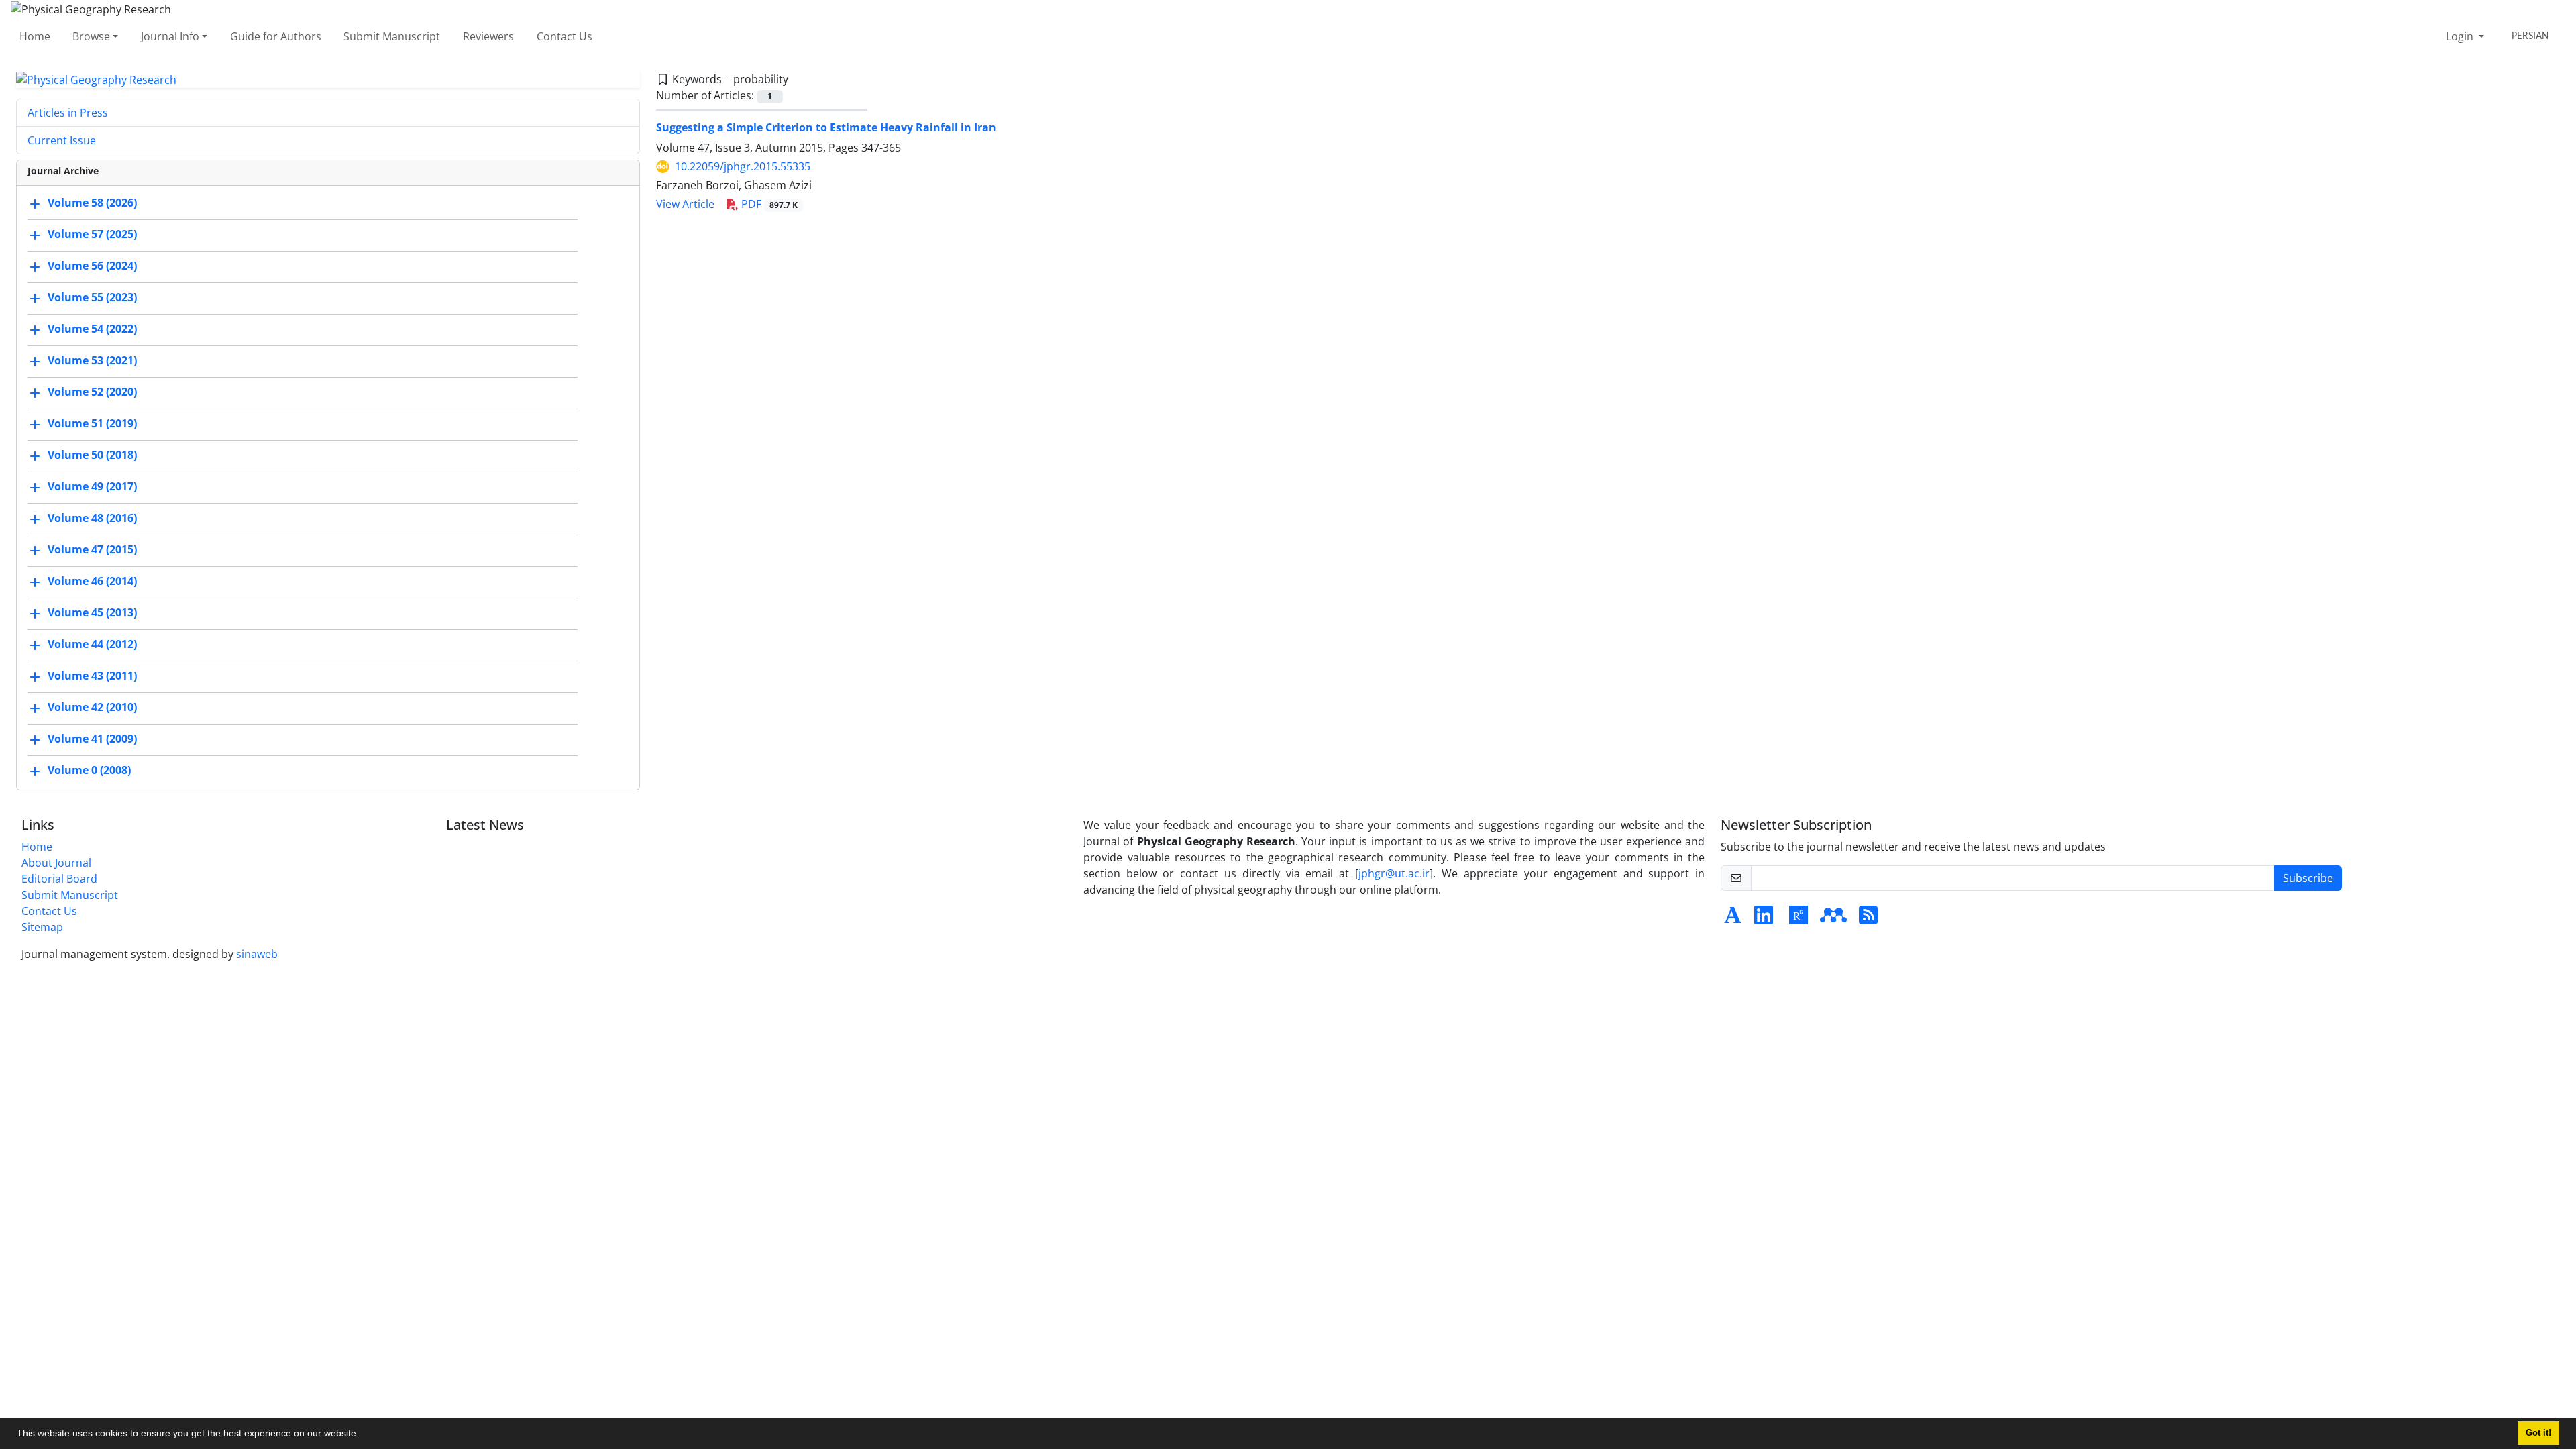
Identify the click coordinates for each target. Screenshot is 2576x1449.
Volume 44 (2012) (92, 645)
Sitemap (42, 927)
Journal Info (170, 36)
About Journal (56, 863)
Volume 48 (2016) (92, 519)
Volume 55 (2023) (92, 298)
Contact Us (565, 36)
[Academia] (1733, 919)
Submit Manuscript (392, 36)
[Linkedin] (1764, 919)
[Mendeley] (1833, 919)
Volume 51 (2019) (92, 424)
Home (35, 36)
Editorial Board (59, 879)
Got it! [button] (2538, 1433)
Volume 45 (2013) (92, 613)
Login (2461, 36)
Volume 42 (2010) (92, 708)
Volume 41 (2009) (92, 739)
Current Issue (62, 140)
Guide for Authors (276, 36)
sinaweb (257, 954)
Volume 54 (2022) (92, 329)
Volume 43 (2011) (92, 676)
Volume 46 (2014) (92, 582)
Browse (91, 36)
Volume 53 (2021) (92, 361)
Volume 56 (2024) (92, 266)
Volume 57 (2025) (92, 235)
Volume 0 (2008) (89, 771)
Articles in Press (68, 113)
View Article (685, 204)
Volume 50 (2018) (92, 455)
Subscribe (2308, 878)
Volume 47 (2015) (92, 550)
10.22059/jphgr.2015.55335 (743, 166)
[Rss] (1868, 919)
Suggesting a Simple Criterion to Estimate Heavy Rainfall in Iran (826, 127)
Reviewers (488, 36)
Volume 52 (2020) (92, 392)
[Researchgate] (1799, 919)
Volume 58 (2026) (92, 203)
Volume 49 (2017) (92, 487)
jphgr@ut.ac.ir (1394, 873)
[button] (364, 1435)
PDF (768, 204)
